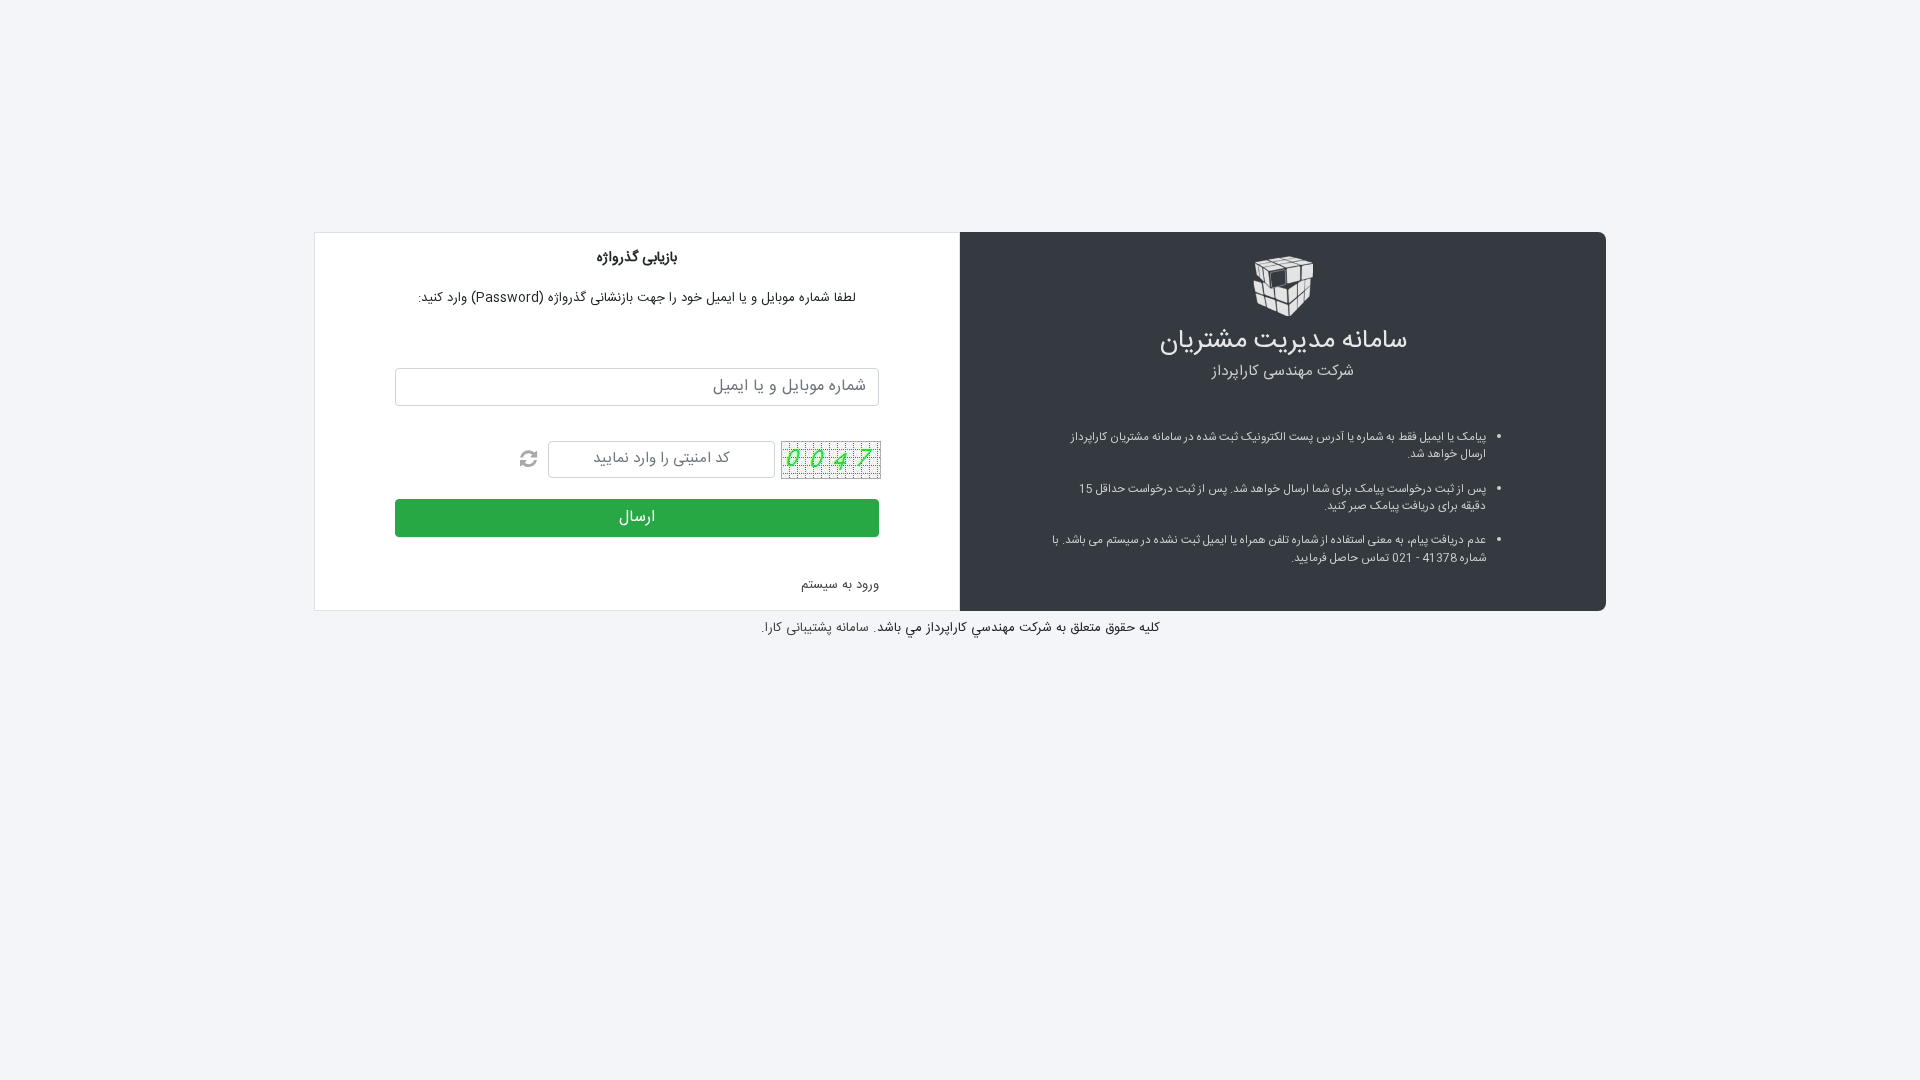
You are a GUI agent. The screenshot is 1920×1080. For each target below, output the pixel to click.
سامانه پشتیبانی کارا (817, 628)
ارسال (637, 517)
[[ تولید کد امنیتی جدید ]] (529, 463)
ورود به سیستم (840, 585)
